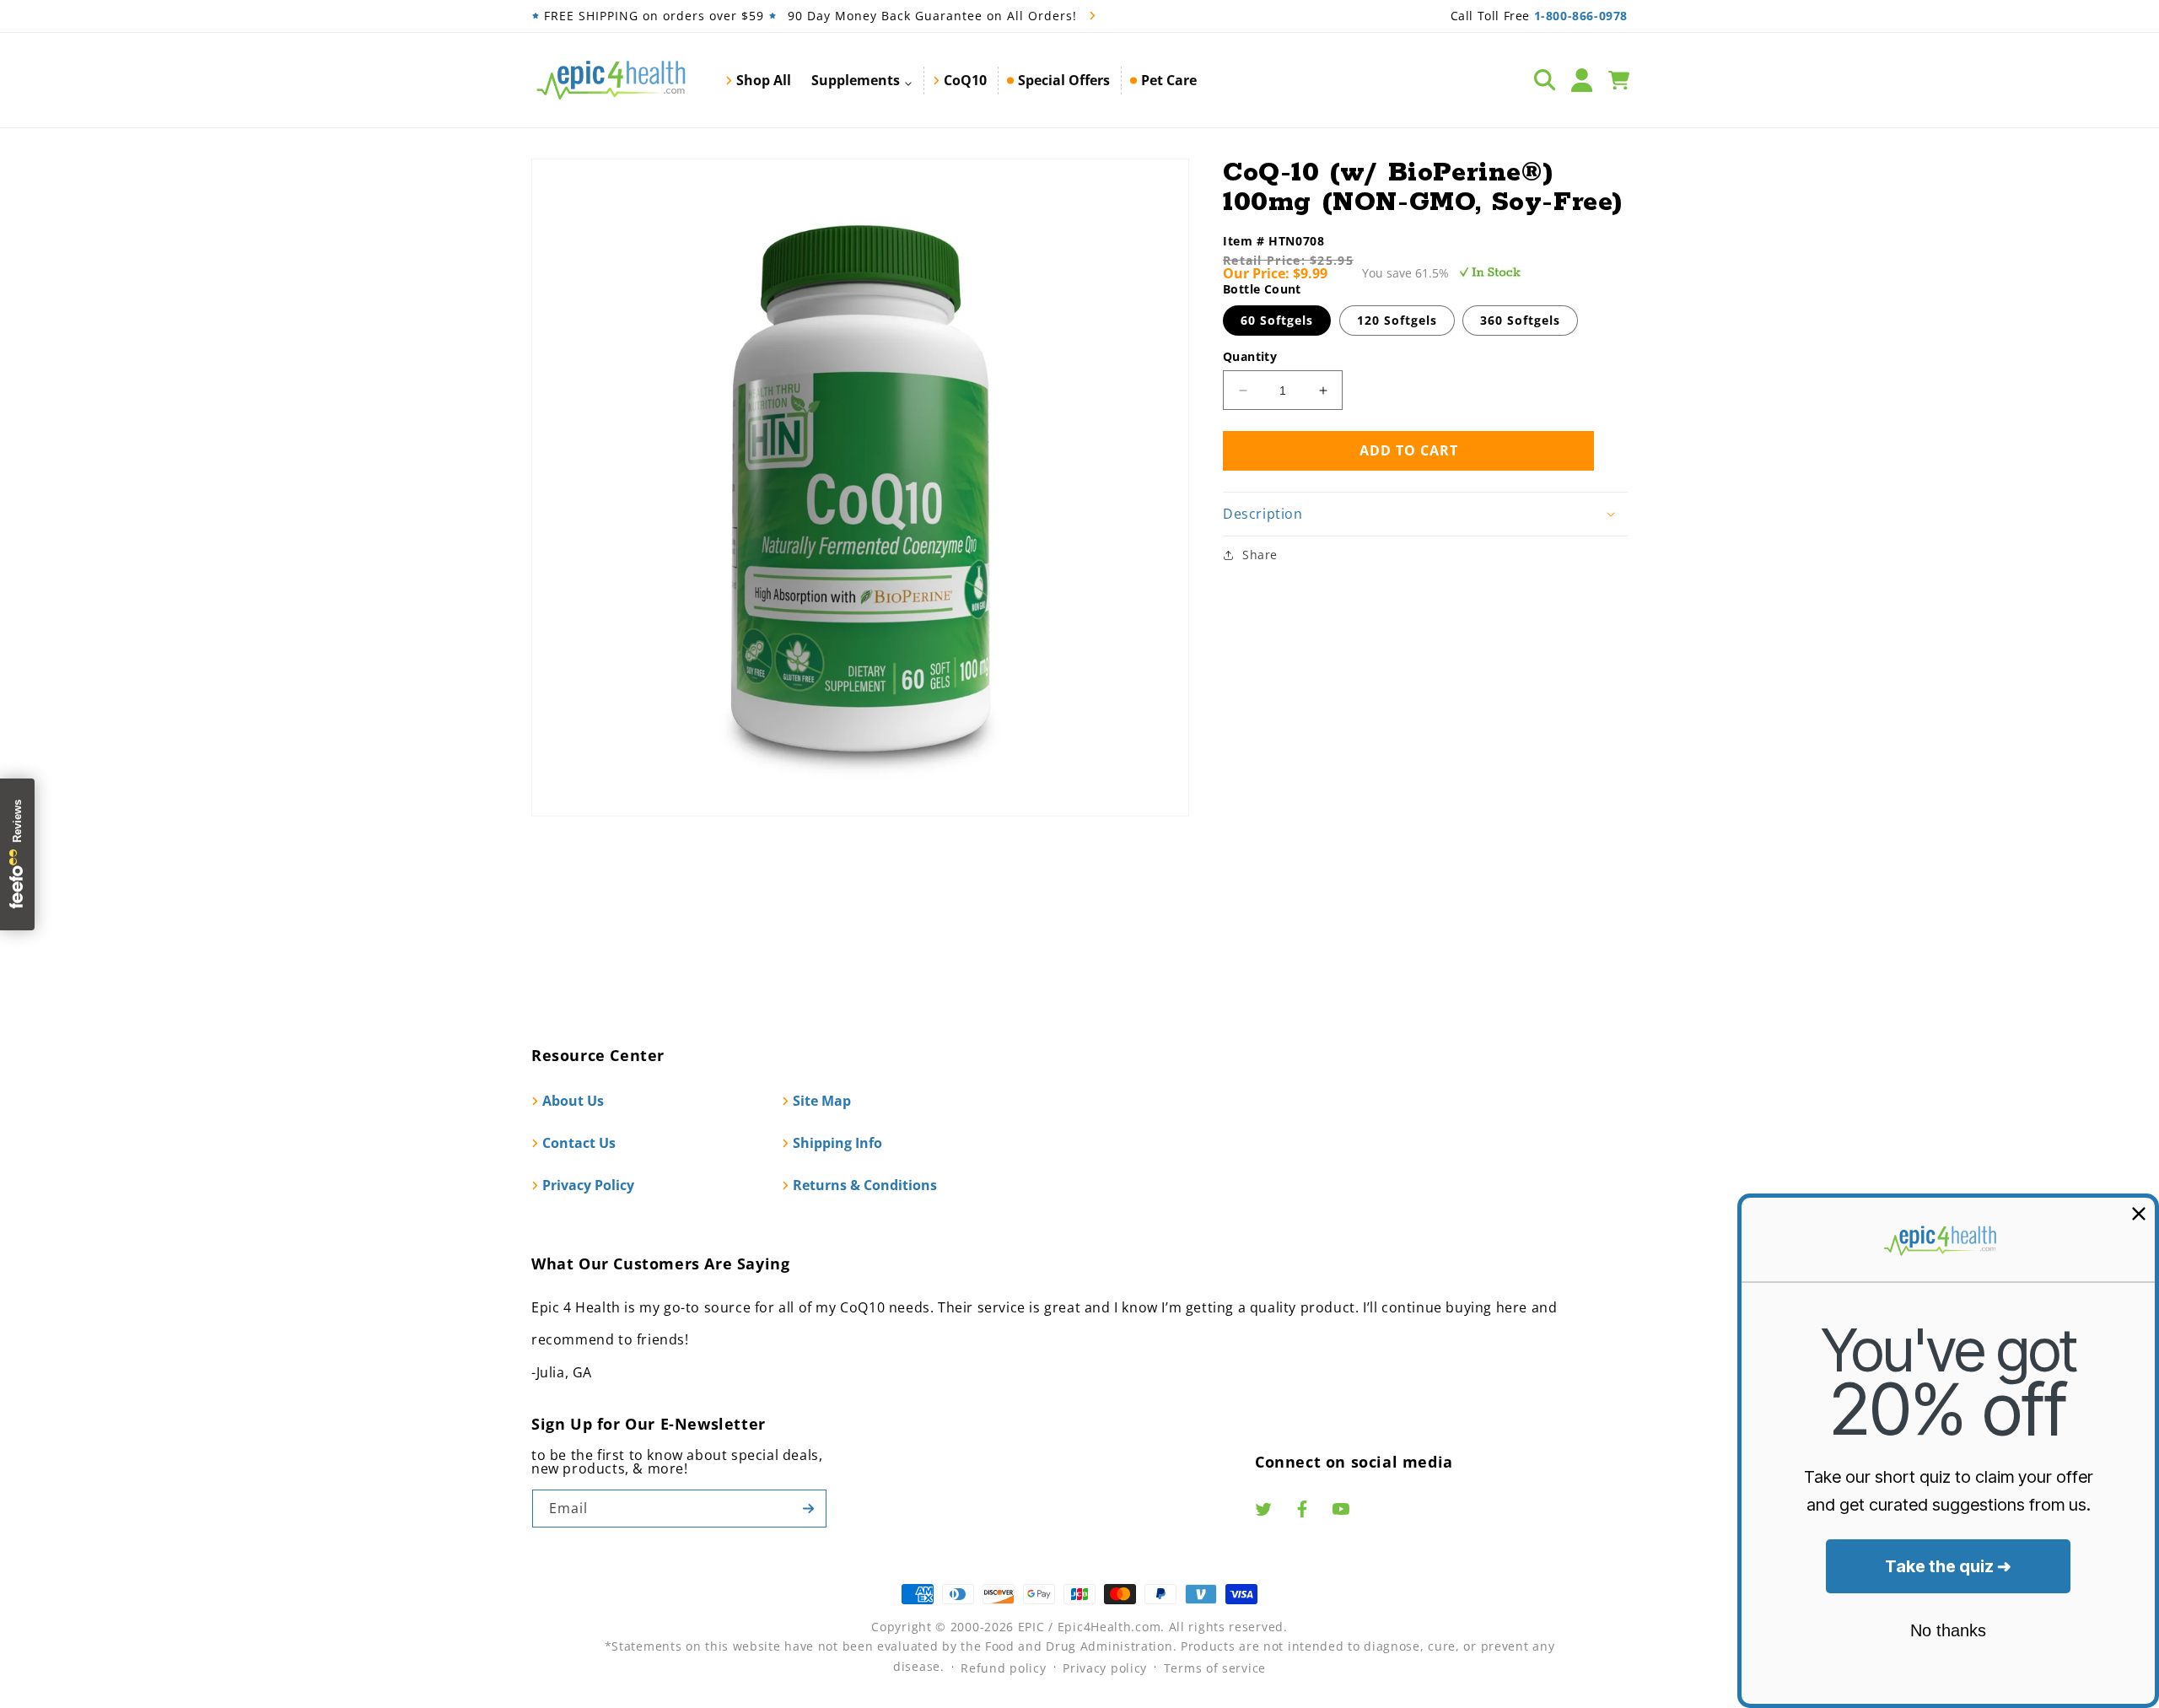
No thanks (1948, 1630)
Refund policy (1003, 1668)
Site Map (822, 1101)
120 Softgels (1397, 320)
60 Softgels (1277, 320)
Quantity (1250, 356)
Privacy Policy (588, 1185)
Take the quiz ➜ (1948, 1566)
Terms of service (1215, 1668)
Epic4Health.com (1109, 1627)
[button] (862, 80)
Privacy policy (1105, 1668)
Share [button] (1260, 555)
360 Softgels (1520, 320)
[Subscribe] (808, 1509)
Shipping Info (837, 1143)
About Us (573, 1101)
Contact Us (579, 1143)
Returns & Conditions (865, 1185)
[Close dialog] (2139, 1214)
